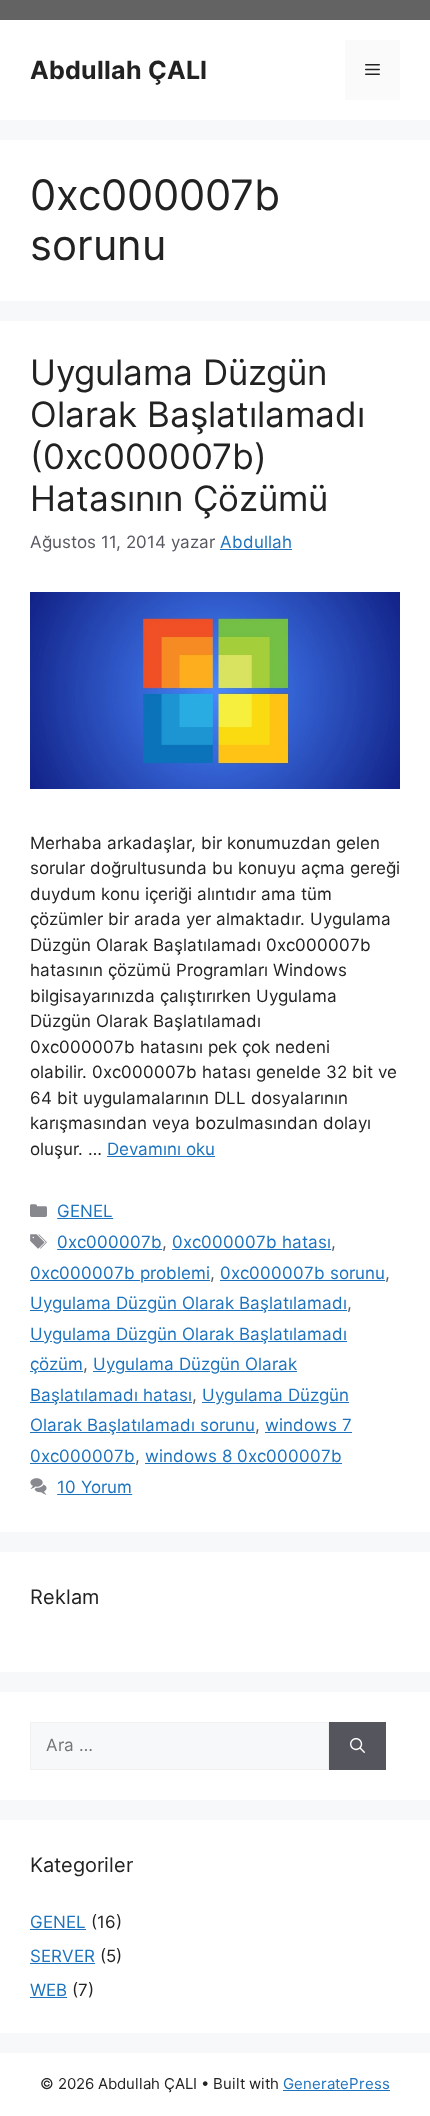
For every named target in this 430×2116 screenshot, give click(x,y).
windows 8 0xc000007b (243, 1456)
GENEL (85, 1211)
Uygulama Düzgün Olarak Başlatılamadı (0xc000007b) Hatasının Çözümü (197, 435)
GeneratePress (336, 2083)
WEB (48, 1990)
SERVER (62, 1956)
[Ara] (357, 1746)
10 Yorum (94, 1487)
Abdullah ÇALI (118, 70)
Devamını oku (161, 1149)
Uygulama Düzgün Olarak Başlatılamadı (188, 1303)
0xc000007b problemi (120, 1273)
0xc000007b (109, 1242)
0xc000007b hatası (251, 1242)
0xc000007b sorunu (302, 1273)
